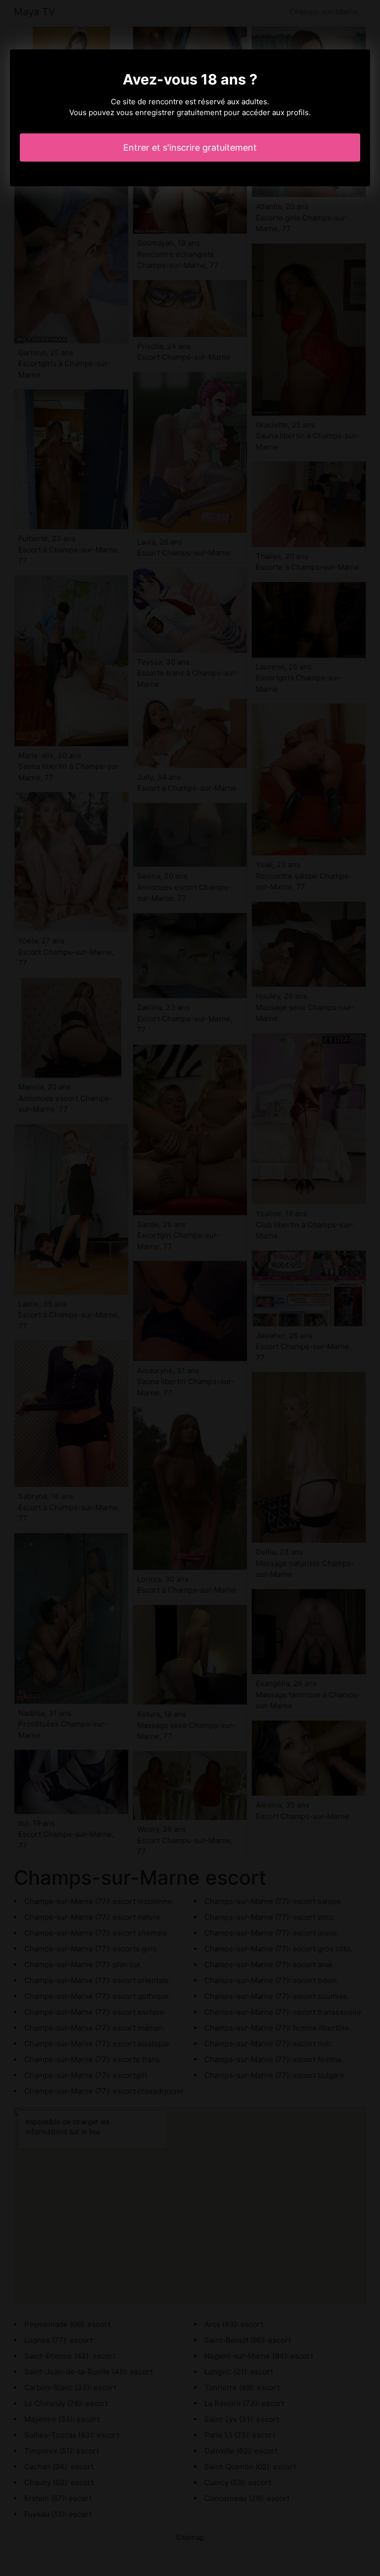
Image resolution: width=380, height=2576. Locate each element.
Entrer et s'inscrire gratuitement (190, 148)
